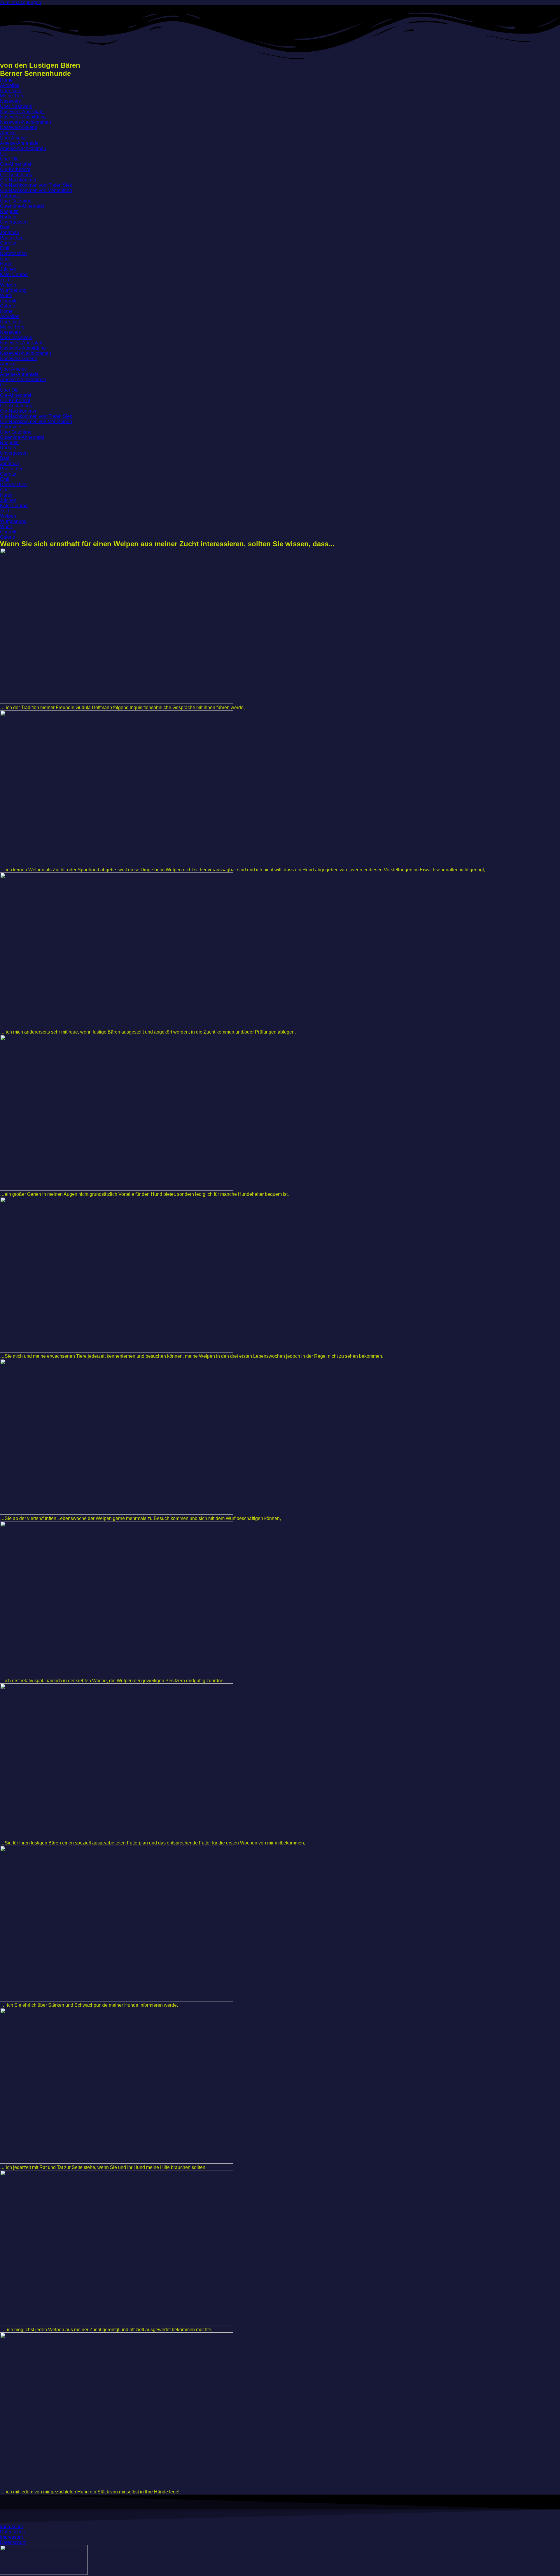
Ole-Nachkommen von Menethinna (36, 190)
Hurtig (6, 264)
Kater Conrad (14, 274)
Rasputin (9, 211)
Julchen (8, 269)
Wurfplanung (13, 290)
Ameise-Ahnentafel (20, 143)
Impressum (11, 2527)
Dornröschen (13, 253)
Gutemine (10, 196)
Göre (5, 259)
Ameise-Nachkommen (23, 148)
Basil (5, 227)
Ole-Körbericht (15, 169)
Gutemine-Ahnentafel (22, 206)
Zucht (6, 280)
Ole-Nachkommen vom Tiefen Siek (36, 185)
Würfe (6, 295)
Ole (4, 154)
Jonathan (10, 232)
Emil (5, 248)
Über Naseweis (16, 106)
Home (6, 80)
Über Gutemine (16, 201)
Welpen (8, 285)
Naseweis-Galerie (19, 127)
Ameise (8, 133)
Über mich (11, 91)
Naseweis (10, 101)
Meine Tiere (12, 96)
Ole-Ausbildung (16, 175)
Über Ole (9, 159)
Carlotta (8, 243)
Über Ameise (13, 138)
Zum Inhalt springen (21, 2)
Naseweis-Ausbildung (23, 117)
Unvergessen (14, 222)
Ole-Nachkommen (19, 180)
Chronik (8, 301)
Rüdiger (8, 217)
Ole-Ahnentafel (16, 164)
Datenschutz (13, 2532)
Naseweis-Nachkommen (26, 122)
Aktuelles (10, 85)
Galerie (8, 306)
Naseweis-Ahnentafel (22, 112)
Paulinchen (12, 238)
